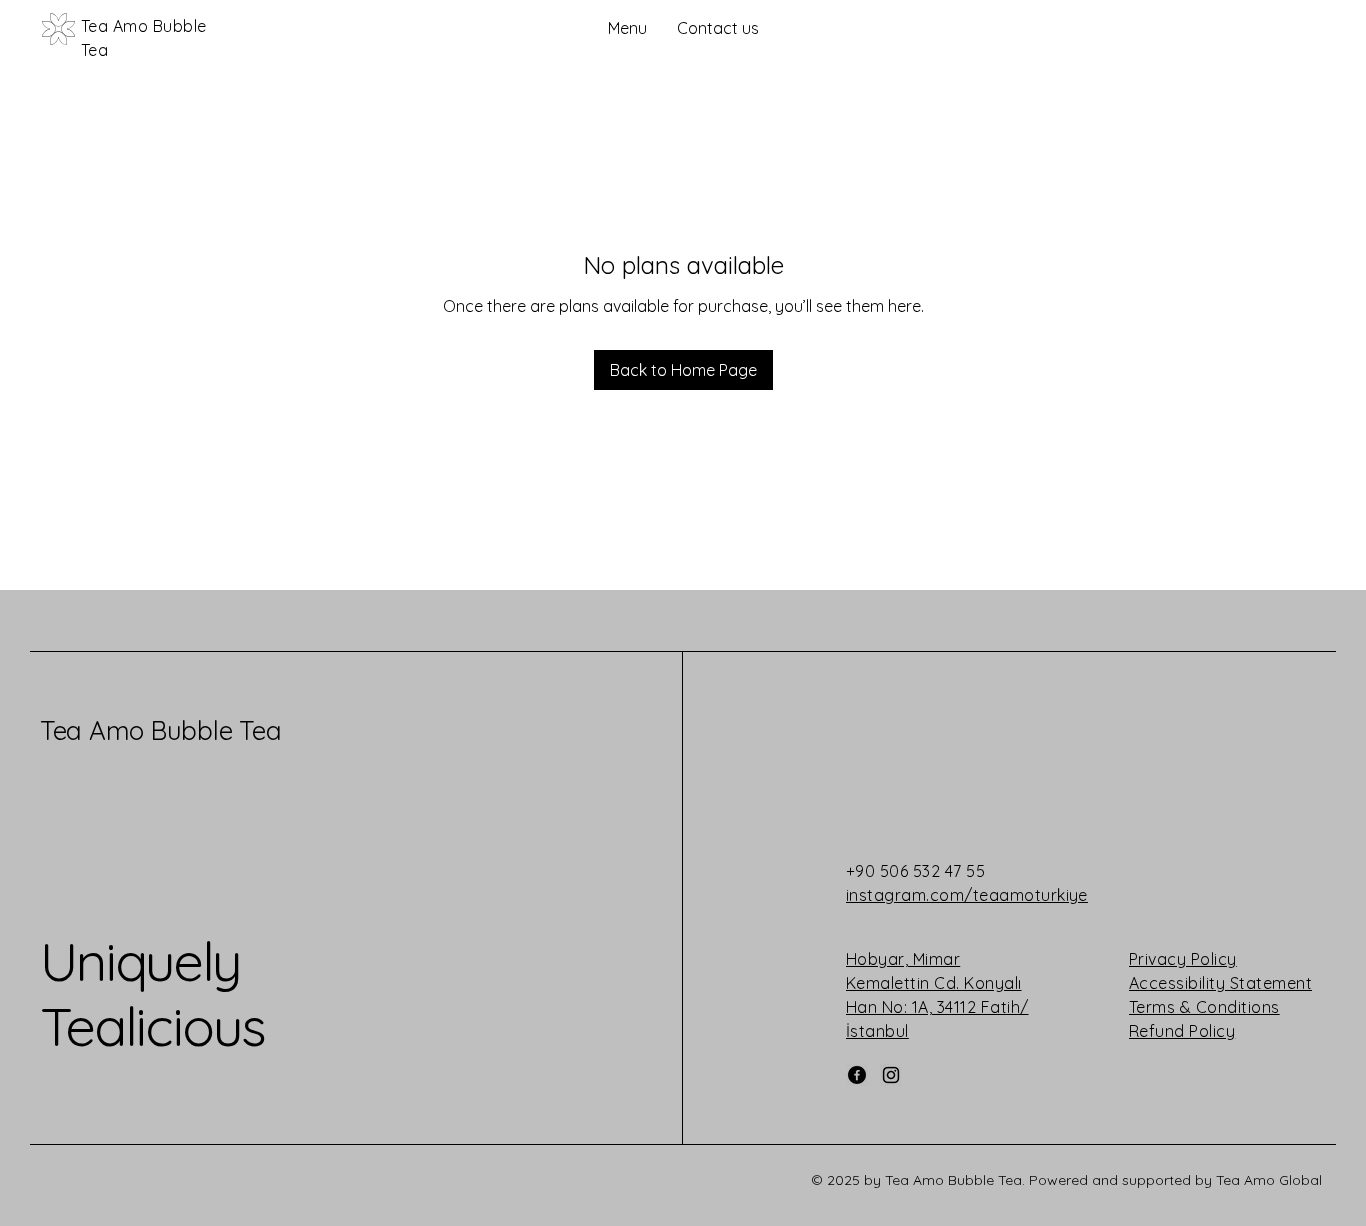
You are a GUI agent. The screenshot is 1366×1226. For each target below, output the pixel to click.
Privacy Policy (1183, 959)
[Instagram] (891, 1075)
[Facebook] (857, 1075)
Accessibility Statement (1220, 983)
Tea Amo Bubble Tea (160, 730)
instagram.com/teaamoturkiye (967, 895)
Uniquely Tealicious (152, 993)
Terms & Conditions (1204, 1007)
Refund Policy (1182, 1031)
